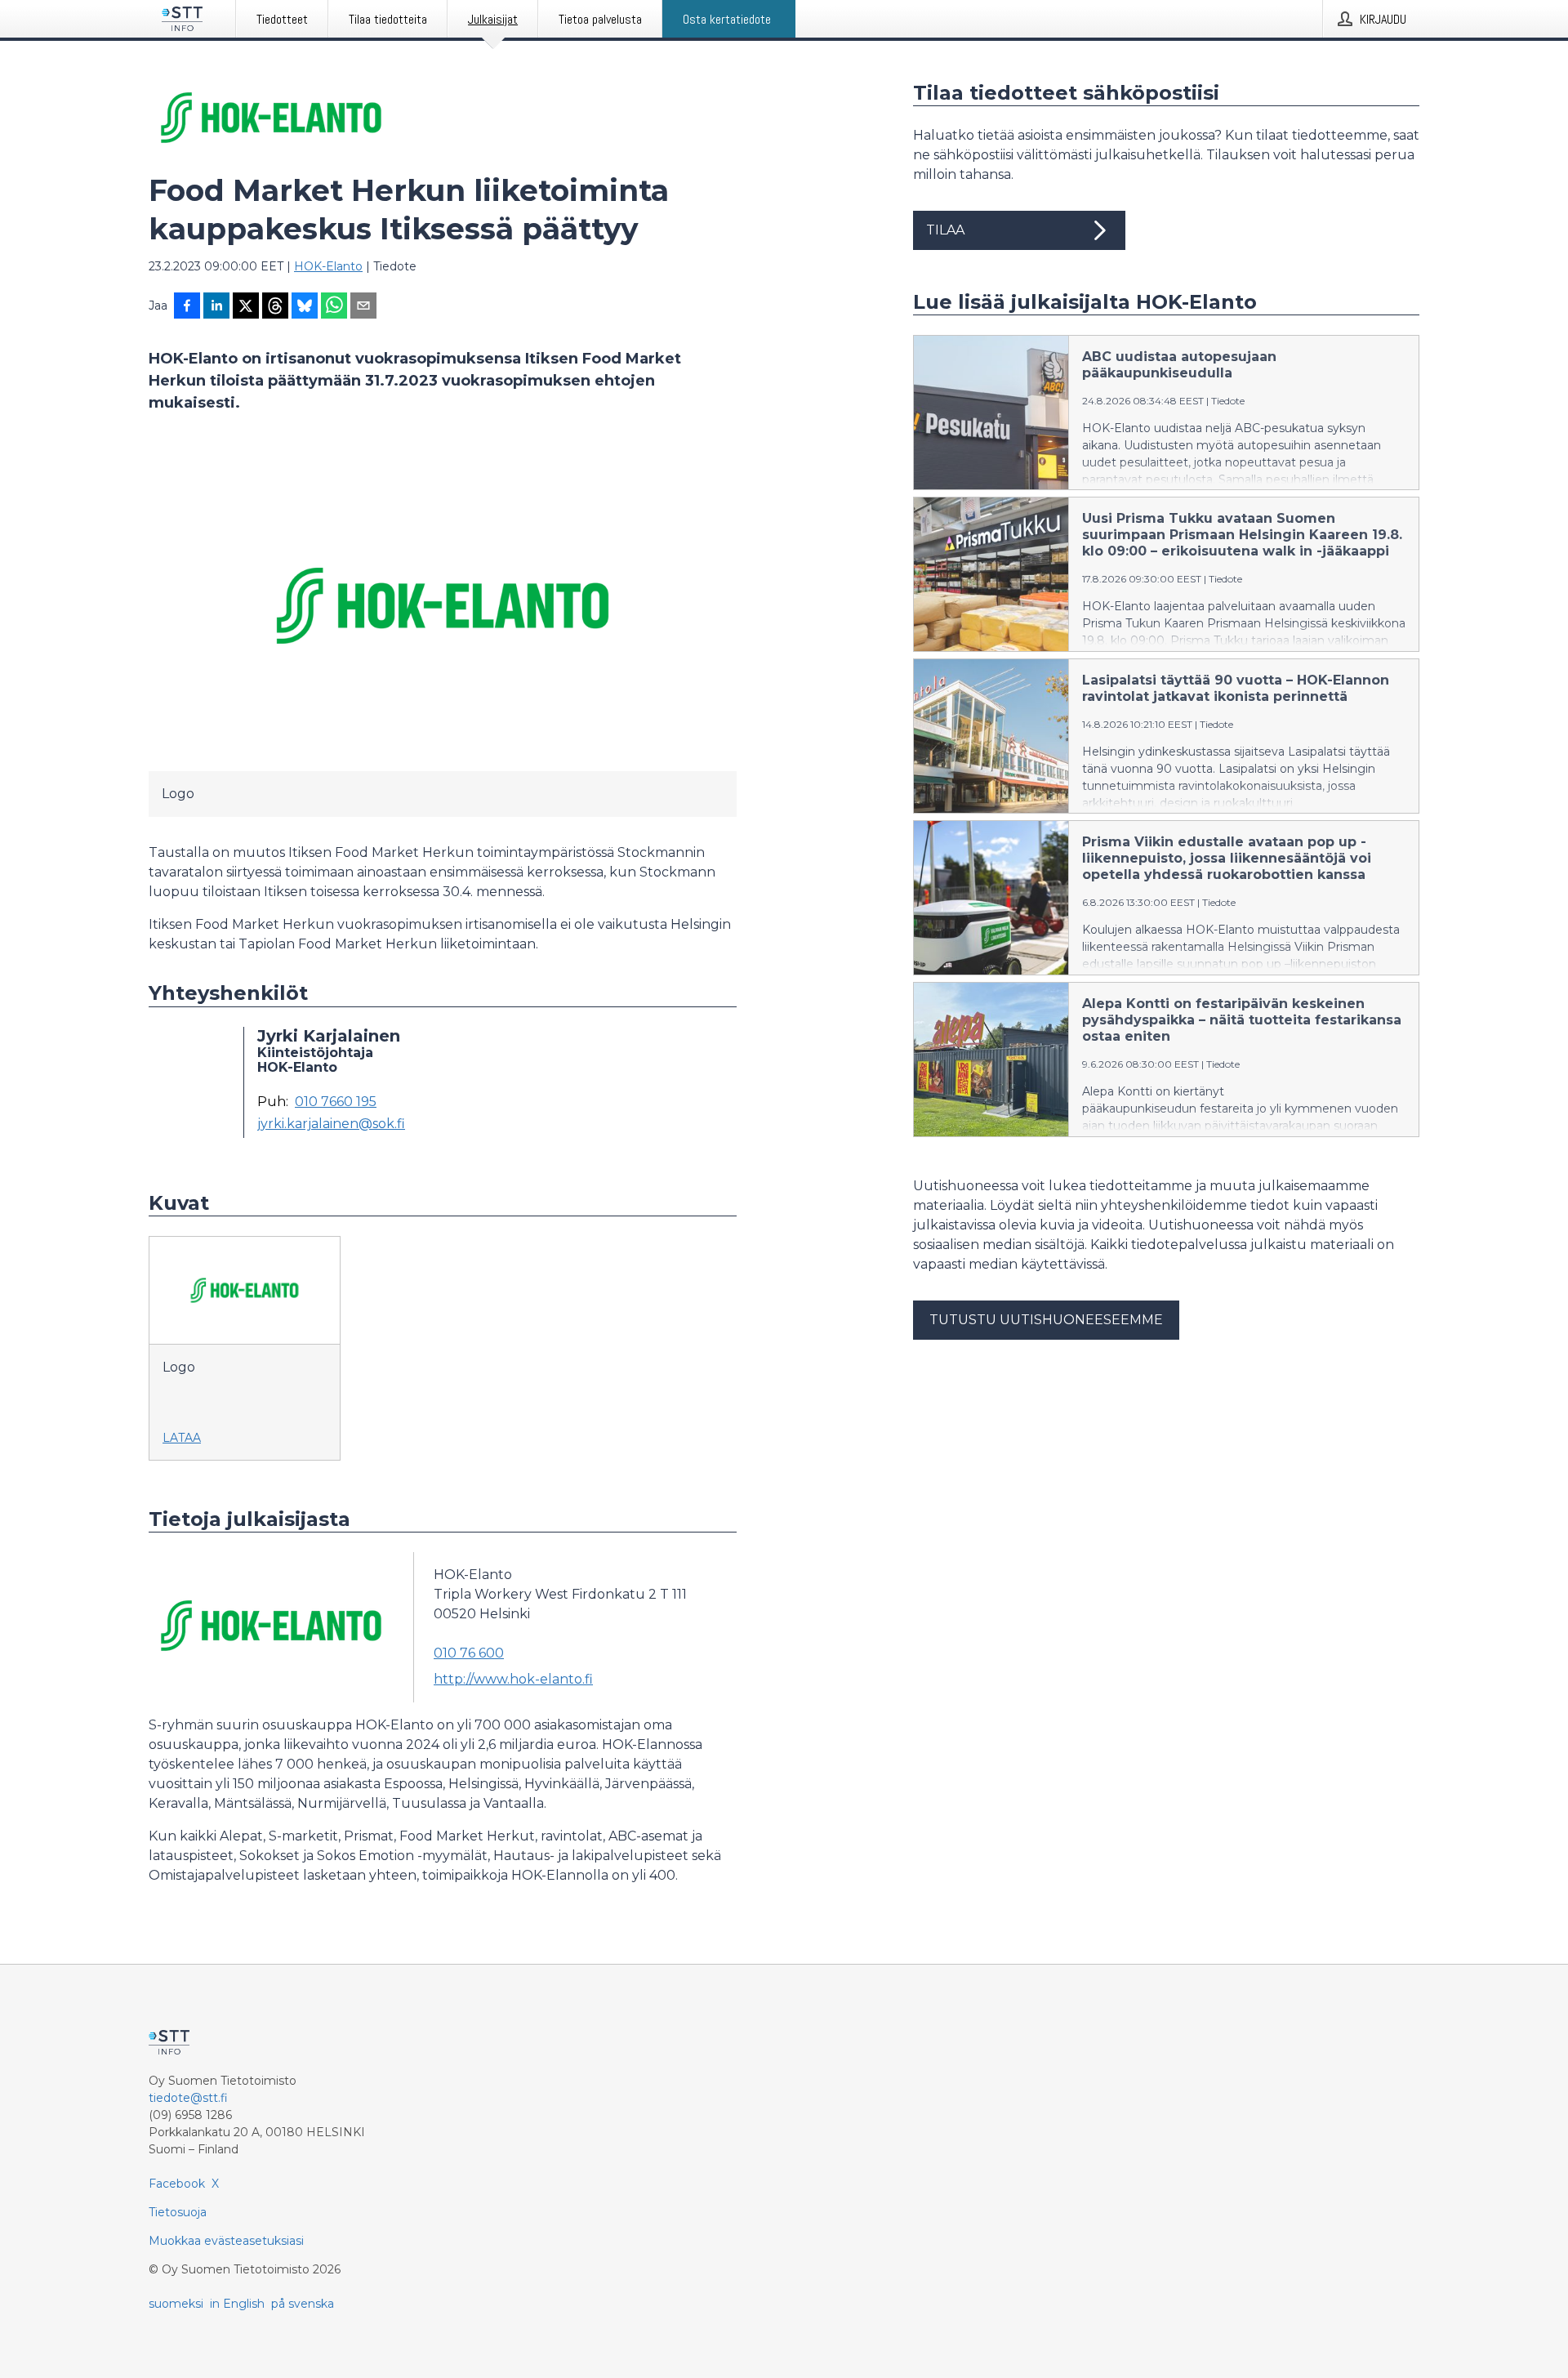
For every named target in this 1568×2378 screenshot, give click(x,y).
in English (237, 2304)
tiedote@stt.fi (188, 2098)
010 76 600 (469, 1653)
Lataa (182, 1438)
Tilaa (945, 230)
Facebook (177, 2184)
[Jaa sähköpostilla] (363, 307)
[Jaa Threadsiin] (275, 307)
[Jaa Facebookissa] (187, 307)
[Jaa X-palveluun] (246, 307)
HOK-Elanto (328, 266)
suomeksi (176, 2304)
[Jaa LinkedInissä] (216, 307)
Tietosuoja (178, 2212)
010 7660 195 (336, 1102)
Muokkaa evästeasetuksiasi (226, 2241)
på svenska (303, 2304)
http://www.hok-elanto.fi (513, 1679)
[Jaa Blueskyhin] (305, 307)
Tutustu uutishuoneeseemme (1046, 1320)
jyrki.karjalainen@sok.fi (331, 1124)
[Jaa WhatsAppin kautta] (334, 307)
